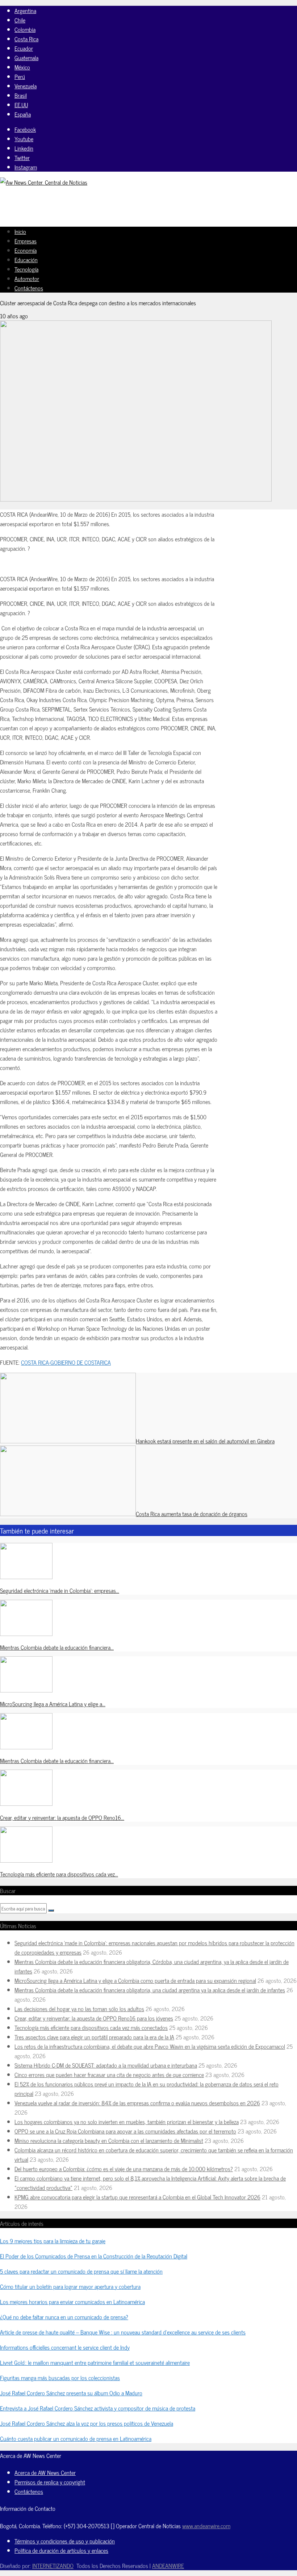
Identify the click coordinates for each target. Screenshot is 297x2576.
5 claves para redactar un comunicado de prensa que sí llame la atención (81, 2271)
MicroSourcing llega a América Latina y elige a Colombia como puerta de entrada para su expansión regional (135, 1980)
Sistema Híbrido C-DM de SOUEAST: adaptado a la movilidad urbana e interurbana (106, 2065)
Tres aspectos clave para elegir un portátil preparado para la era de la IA (94, 2037)
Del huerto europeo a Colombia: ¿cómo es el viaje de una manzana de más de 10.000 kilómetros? (124, 2169)
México (22, 67)
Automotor (27, 278)
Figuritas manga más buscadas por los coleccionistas (60, 2378)
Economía (26, 250)
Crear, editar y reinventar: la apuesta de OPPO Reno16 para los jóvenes (94, 2018)
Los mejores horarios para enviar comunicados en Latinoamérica (72, 2302)
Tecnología (26, 269)
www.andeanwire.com (206, 2526)
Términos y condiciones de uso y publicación (65, 2541)
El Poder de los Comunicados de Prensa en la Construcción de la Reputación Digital (94, 2256)
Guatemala (26, 58)
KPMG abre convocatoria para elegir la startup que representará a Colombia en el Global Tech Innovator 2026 (137, 2197)
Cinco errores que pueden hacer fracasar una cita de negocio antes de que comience (109, 2074)
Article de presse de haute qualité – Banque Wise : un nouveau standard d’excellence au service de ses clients (123, 2332)
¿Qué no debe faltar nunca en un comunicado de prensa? (64, 2317)
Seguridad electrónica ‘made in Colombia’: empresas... (60, 1590)
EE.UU (21, 105)
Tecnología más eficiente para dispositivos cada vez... (59, 1874)
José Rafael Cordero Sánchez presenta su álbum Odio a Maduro (71, 2393)
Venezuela (26, 86)
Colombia (25, 29)
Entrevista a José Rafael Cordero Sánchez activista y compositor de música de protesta (98, 2408)
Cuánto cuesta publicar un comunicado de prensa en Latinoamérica (76, 2438)
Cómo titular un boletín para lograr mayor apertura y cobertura (70, 2286)
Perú (20, 76)
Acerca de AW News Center (45, 2472)
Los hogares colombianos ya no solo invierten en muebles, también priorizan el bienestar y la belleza (127, 2122)
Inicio (20, 231)
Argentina (25, 11)
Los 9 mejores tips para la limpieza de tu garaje (53, 2241)
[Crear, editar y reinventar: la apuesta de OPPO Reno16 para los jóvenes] (26, 1803)
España (23, 114)
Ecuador (24, 48)
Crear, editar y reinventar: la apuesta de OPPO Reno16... (62, 1817)
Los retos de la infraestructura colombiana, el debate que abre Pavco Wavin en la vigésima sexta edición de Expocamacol (150, 2046)
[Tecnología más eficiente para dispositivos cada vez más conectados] (26, 1860)
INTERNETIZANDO (53, 2565)
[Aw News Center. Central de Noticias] (44, 182)
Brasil (21, 95)
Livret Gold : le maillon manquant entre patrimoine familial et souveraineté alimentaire (95, 2362)
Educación (26, 260)
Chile (20, 20)
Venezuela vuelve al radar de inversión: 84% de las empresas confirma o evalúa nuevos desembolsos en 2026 (137, 2103)
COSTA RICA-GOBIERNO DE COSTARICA (66, 1362)
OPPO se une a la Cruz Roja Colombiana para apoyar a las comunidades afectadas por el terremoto (125, 2131)
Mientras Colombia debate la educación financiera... (57, 1647)
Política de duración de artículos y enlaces (61, 2550)
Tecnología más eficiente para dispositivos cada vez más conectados (91, 2027)
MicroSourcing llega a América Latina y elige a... (53, 1704)
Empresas (26, 241)
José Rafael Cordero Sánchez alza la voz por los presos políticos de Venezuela (87, 2423)
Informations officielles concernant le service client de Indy (65, 2347)
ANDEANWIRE (168, 2565)
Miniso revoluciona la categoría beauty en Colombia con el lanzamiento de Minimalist (109, 2140)
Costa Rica (26, 39)
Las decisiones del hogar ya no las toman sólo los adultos (79, 2009)
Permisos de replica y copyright (50, 2482)
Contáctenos (29, 288)
